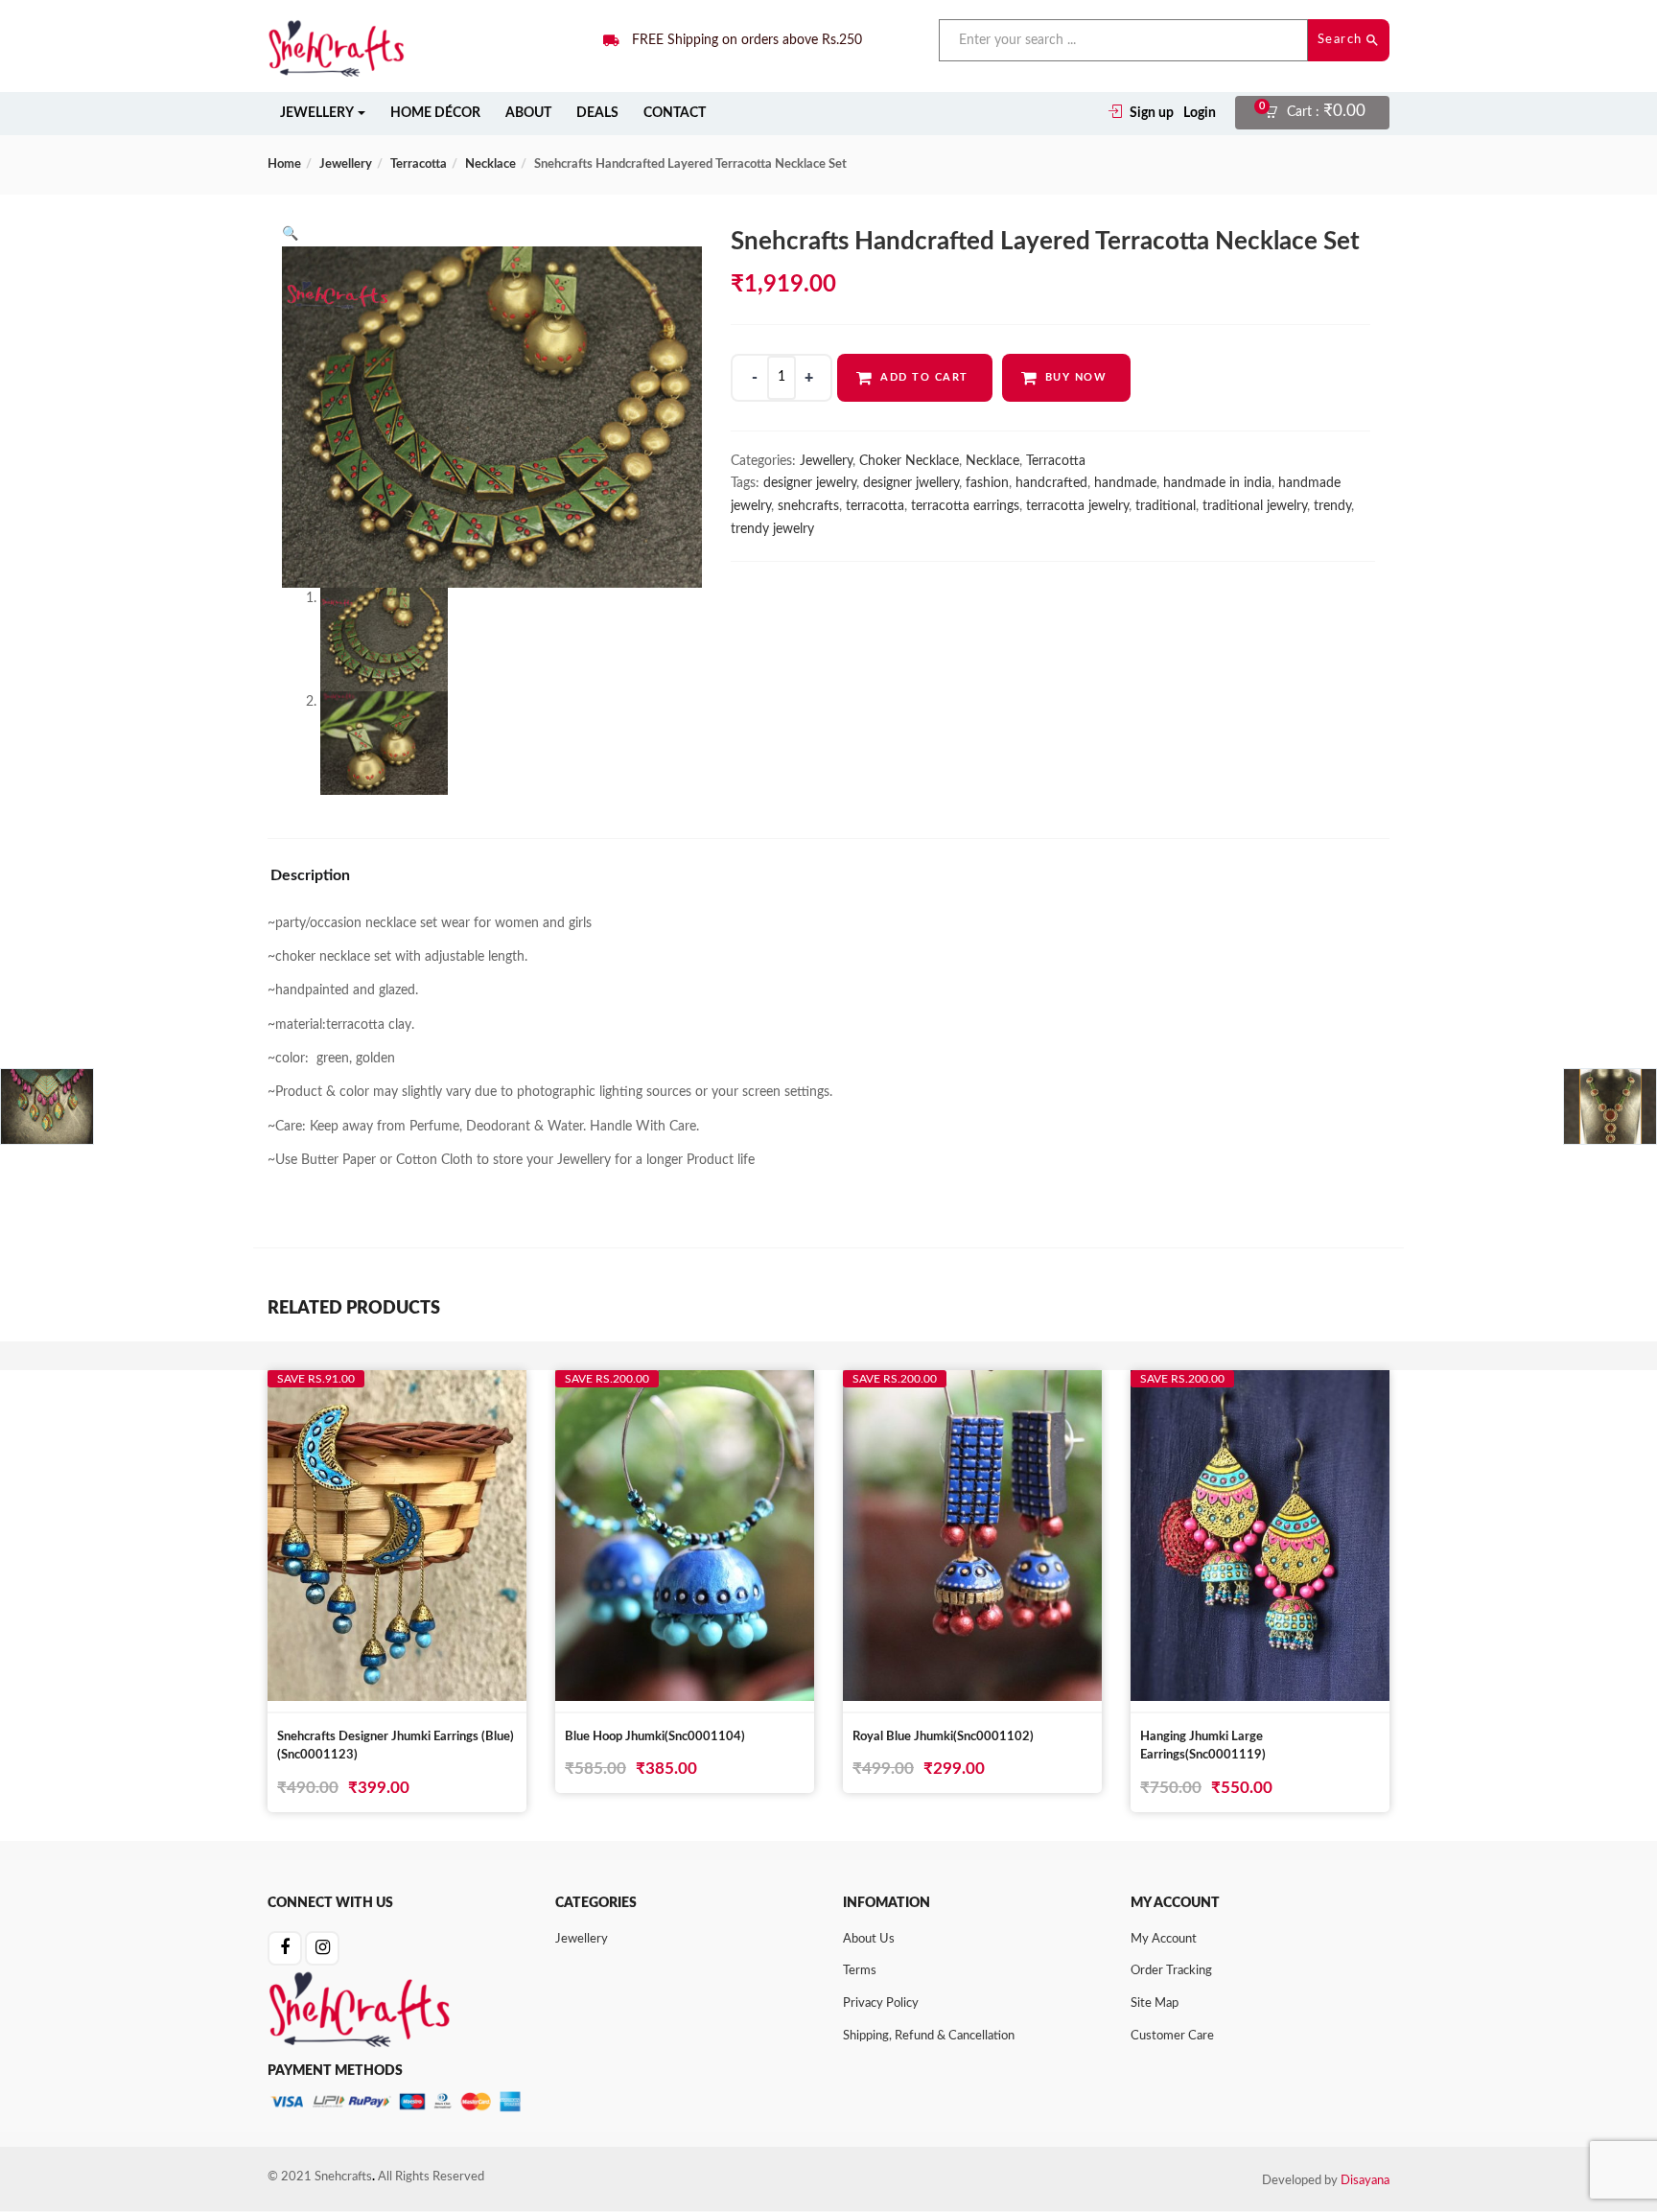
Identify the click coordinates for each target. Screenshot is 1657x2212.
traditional (1166, 506)
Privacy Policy (881, 2003)
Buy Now (1076, 377)
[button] (1321, 113)
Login (1200, 113)
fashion (987, 483)
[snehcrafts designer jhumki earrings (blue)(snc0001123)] (397, 1388)
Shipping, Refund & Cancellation (929, 2036)
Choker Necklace (909, 461)
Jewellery (318, 113)
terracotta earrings (965, 506)
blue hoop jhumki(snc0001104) (655, 1737)
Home (284, 164)
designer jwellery (911, 483)
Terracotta (419, 164)
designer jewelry (810, 483)
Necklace (490, 164)
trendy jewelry (772, 529)
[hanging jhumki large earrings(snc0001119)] (1260, 1388)
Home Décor (435, 113)
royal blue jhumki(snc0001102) (943, 1737)
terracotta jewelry (1077, 506)
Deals (597, 113)
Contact (675, 113)
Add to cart (924, 377)
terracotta (875, 506)
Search (1342, 40)
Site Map (1155, 2003)
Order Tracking (1171, 1971)
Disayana (1365, 2181)
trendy (1332, 506)
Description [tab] (310, 875)
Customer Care (1172, 2036)
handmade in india (1217, 483)
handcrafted (1051, 483)
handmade (1125, 483)
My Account (1164, 1939)
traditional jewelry (1255, 506)
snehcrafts (808, 506)
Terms (860, 1971)
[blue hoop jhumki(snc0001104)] (685, 1388)
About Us (869, 1939)
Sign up (1152, 113)
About (528, 113)
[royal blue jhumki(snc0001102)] (972, 1388)
